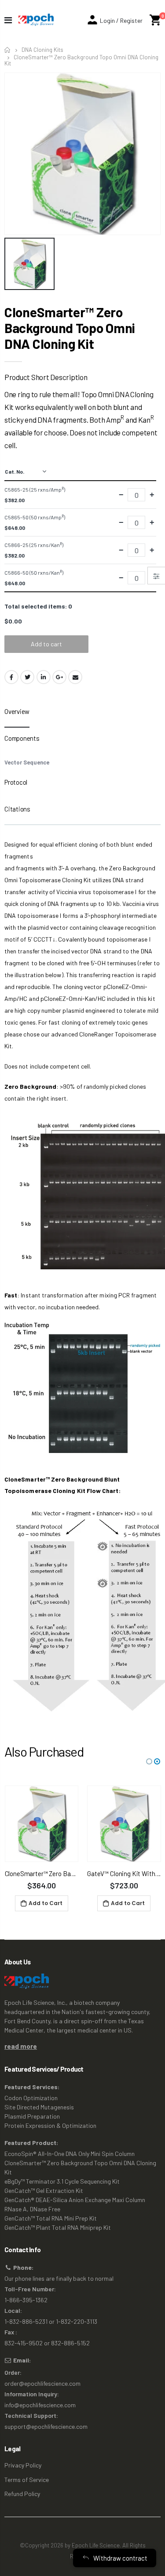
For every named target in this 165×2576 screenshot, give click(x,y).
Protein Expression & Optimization (50, 2125)
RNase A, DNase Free (32, 2209)
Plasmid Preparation (32, 2116)
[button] (149, 1761)
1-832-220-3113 (77, 2321)
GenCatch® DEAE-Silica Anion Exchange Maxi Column (75, 2200)
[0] (155, 20)
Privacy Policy (23, 2465)
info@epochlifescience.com (40, 2405)
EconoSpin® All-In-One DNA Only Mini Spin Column (70, 2154)
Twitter (27, 677)
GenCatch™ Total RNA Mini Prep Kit (51, 2218)
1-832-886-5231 (26, 2321)
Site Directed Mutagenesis (39, 2107)
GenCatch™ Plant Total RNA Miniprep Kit (58, 2227)
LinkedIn (44, 677)
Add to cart (46, 644)
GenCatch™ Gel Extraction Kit (44, 2190)
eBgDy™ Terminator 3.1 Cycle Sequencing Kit (62, 2181)
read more (21, 2046)
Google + (59, 677)
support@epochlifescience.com (46, 2426)
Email (75, 677)
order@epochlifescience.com (42, 2383)
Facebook (11, 677)
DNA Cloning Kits (42, 50)
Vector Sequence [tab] (27, 762)
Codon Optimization (31, 2098)
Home (8, 50)
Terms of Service (27, 2480)
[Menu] (8, 20)
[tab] (17, 714)
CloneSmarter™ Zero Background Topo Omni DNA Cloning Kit (70, 328)
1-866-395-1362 (26, 2300)
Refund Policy (22, 2494)
